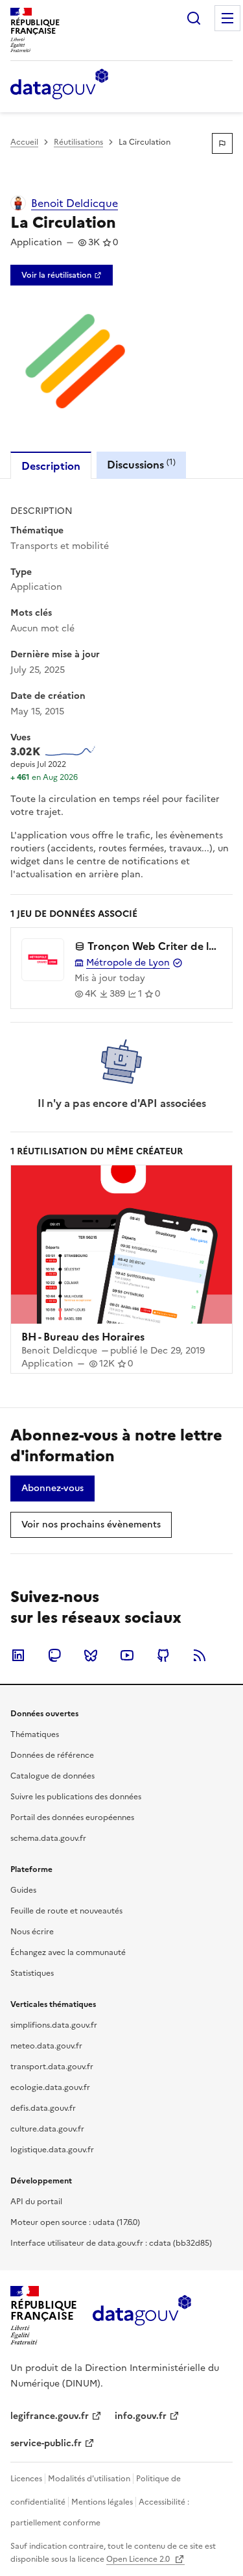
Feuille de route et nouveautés (66, 1911)
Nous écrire (32, 1932)
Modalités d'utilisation (89, 2479)
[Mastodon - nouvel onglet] (54, 1655)
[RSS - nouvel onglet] (200, 1655)
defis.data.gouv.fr (43, 2108)
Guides (23, 1890)
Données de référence (52, 1755)
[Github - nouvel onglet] (163, 1655)
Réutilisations (78, 142)
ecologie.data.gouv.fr (50, 2087)
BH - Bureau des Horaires (83, 1337)
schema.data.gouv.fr (48, 1838)
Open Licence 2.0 (139, 2559)
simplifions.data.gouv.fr (54, 2025)
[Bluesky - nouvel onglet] (91, 1655)
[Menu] (227, 18)
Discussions (141, 464)
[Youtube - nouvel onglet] (127, 1655)
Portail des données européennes (72, 1817)
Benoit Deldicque (75, 203)
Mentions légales (102, 2502)
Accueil (24, 142)
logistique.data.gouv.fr (52, 2150)
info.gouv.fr (141, 2416)
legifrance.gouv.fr (50, 2416)
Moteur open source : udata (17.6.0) (75, 2222)
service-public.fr (46, 2443)
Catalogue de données (52, 1776)
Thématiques (35, 1734)
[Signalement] (222, 143)
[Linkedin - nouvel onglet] (18, 1655)
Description (51, 466)
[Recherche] (194, 18)
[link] (62, 275)
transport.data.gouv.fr (52, 2067)
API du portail (36, 2202)
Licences (26, 2479)
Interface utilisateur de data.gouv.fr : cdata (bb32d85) (111, 2243)
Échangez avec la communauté (68, 1952)
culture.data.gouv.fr (47, 2129)
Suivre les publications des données (76, 1797)
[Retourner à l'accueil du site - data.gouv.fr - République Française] (142, 2315)
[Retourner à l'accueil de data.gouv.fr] (59, 85)
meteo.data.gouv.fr (46, 2046)
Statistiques (32, 1973)
